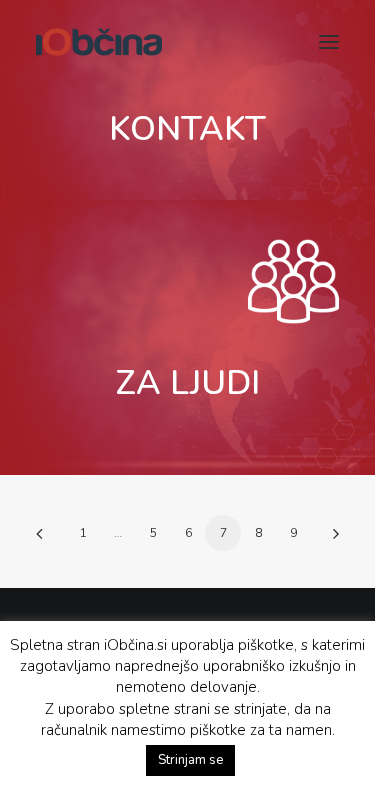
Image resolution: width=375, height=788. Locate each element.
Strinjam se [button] (190, 760)
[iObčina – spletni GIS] (99, 42)
